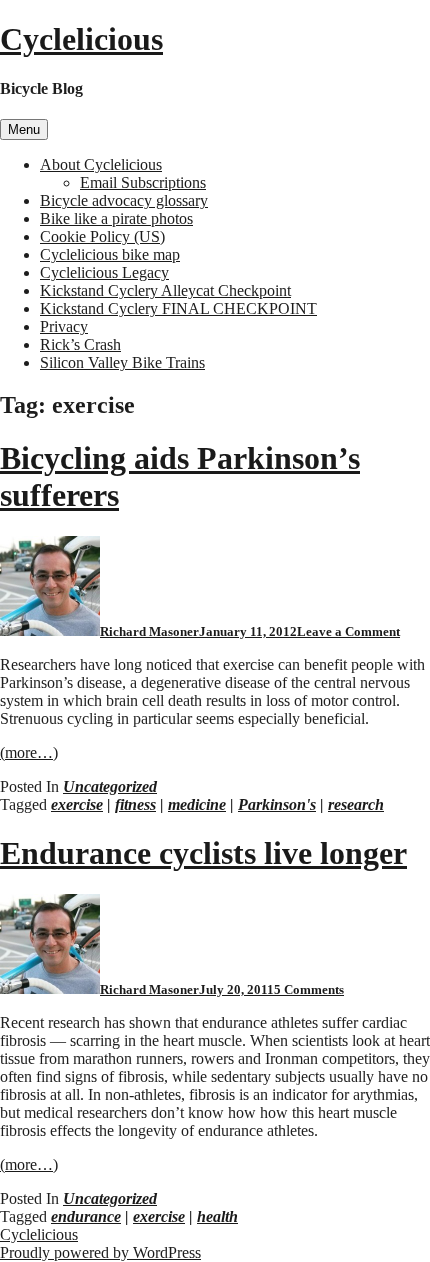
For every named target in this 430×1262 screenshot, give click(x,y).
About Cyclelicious (101, 164)
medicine (197, 804)
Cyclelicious (81, 39)
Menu (24, 129)
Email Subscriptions (143, 182)
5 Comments (309, 989)
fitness (135, 804)
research (356, 804)
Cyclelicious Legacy (104, 272)
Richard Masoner (149, 631)
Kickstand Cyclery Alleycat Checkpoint (165, 290)
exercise (77, 804)
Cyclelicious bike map (110, 254)
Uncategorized (110, 786)
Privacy (64, 326)
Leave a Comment (348, 631)
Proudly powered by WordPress (100, 1252)
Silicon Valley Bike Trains (122, 362)
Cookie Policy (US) (102, 236)
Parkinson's (277, 804)
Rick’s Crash (80, 344)
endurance (86, 1216)
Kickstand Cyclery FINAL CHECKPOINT (178, 308)
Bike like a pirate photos (116, 218)
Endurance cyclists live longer (203, 853)
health (217, 1216)
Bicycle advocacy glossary (124, 200)
